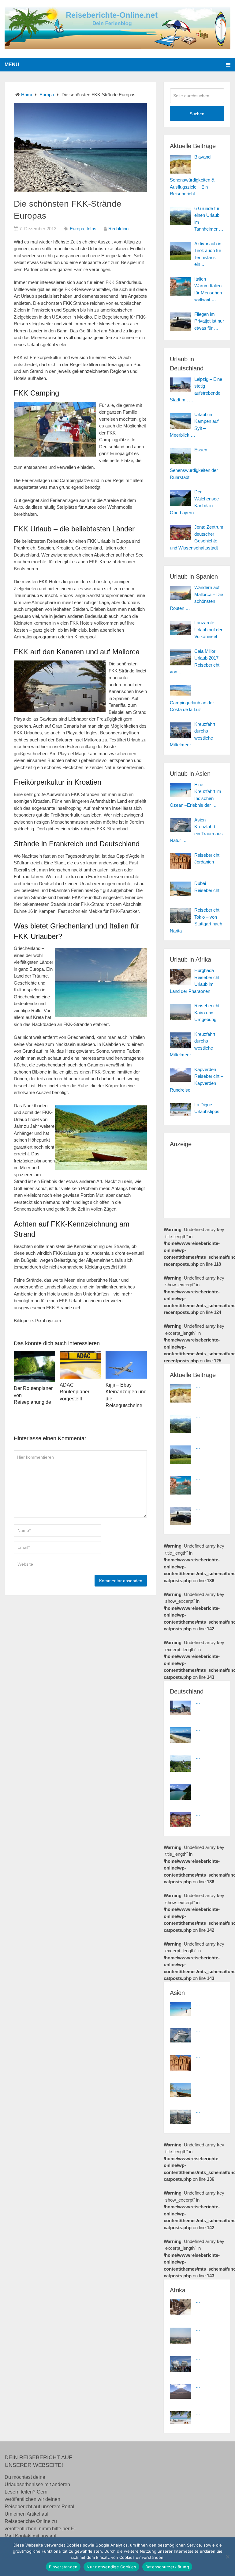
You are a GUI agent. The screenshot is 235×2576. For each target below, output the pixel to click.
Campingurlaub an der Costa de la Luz (192, 706)
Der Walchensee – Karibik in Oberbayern (196, 502)
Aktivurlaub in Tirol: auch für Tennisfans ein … (208, 254)
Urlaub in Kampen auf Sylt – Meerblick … (194, 425)
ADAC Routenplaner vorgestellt (75, 1392)
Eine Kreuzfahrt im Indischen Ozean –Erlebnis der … (196, 795)
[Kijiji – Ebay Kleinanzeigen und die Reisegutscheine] (126, 1365)
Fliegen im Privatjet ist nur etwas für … (209, 321)
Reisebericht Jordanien (207, 859)
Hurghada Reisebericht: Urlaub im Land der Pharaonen (195, 981)
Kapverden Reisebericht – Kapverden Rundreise (196, 1080)
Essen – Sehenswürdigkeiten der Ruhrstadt (194, 463)
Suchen (197, 114)
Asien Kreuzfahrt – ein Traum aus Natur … (196, 830)
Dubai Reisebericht (207, 887)
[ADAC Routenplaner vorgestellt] (80, 1365)
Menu (12, 65)
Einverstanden (63, 2567)
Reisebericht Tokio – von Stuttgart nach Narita (196, 920)
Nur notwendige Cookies (111, 2567)
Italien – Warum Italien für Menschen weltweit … (208, 289)
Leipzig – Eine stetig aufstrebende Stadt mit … (196, 390)
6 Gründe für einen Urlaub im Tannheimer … (209, 219)
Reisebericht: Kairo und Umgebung (207, 1012)
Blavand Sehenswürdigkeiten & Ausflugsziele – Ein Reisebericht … (192, 175)
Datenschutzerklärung (167, 2567)
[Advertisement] (202, 1179)
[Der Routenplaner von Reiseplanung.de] (34, 1366)
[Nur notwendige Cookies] (227, 2557)
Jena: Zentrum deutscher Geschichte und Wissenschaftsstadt (197, 537)
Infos (91, 229)
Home (27, 95)
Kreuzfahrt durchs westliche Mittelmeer (192, 735)
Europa (47, 95)
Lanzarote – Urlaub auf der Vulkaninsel (208, 630)
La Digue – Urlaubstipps (207, 1108)
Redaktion (118, 229)
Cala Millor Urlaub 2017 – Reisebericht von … (196, 662)
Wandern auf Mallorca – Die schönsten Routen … (196, 598)
